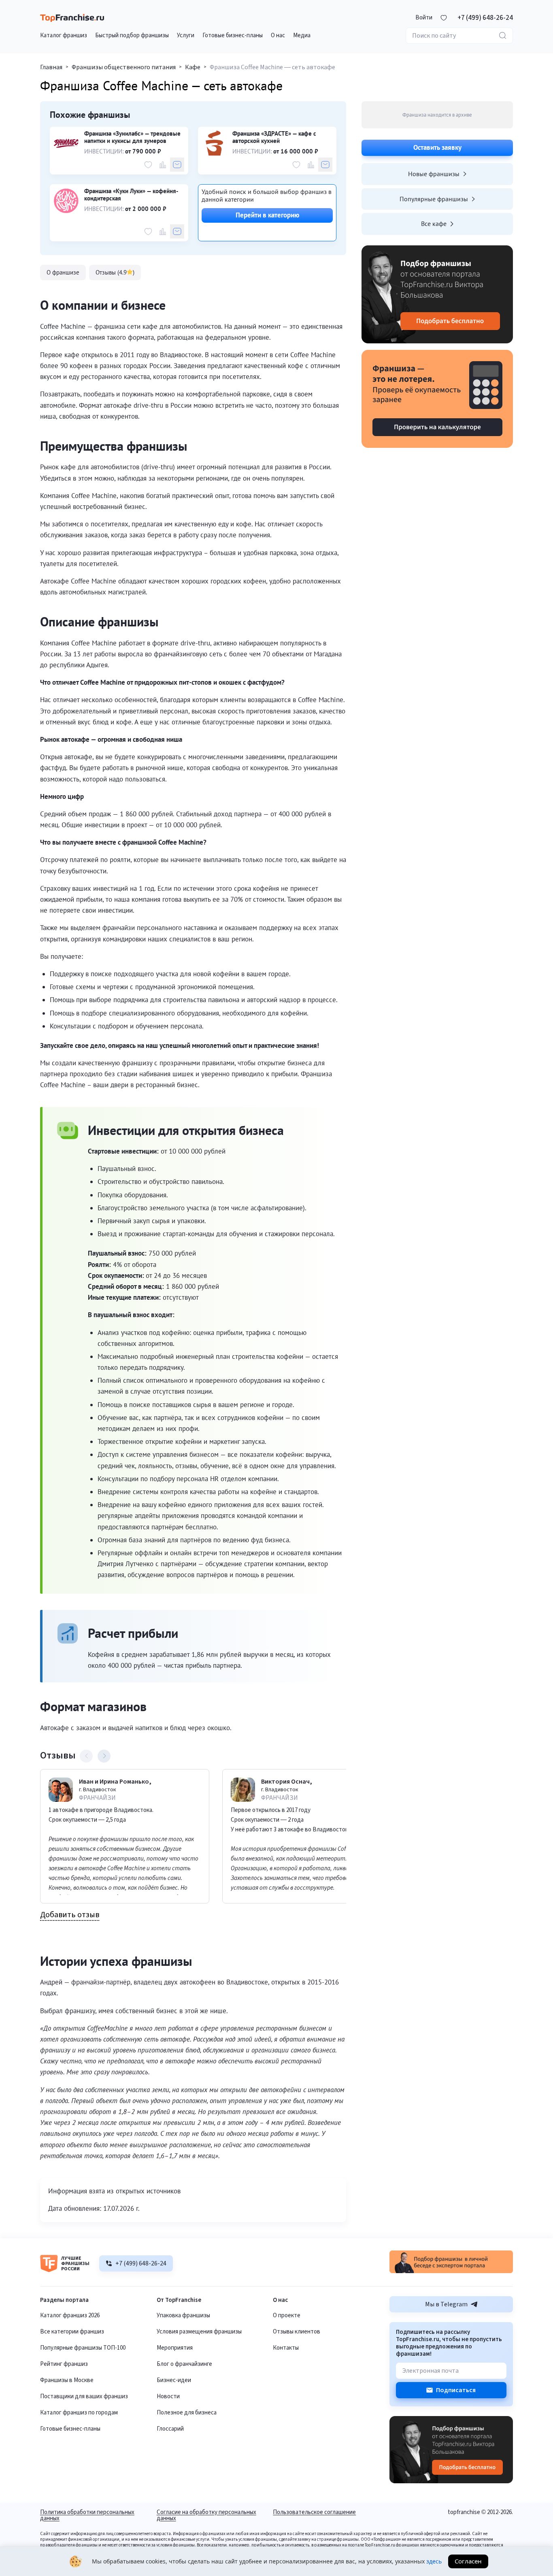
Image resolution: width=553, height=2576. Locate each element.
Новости (168, 2396)
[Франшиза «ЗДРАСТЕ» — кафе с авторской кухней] (214, 143)
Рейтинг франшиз (64, 2364)
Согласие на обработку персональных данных (206, 2515)
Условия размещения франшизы (199, 2332)
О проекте (287, 2315)
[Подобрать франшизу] (437, 294)
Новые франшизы (434, 174)
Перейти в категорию (267, 215)
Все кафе (434, 224)
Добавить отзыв (70, 1915)
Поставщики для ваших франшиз (84, 2396)
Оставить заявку (437, 147)
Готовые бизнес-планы (70, 2429)
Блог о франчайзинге (184, 2364)
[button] (424, 18)
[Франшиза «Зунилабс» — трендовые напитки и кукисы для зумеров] (66, 143)
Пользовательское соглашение (314, 2513)
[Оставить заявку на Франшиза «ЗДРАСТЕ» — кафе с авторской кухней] (325, 165)
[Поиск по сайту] (503, 36)
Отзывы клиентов (297, 2332)
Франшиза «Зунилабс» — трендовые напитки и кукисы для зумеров (132, 137)
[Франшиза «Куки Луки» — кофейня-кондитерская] (66, 201)
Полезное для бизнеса (187, 2413)
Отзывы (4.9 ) (115, 272)
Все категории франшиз (72, 2332)
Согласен (468, 2561)
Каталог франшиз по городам (79, 2413)
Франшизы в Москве (67, 2380)
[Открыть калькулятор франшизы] (437, 399)
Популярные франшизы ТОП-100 (83, 2348)
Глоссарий (170, 2429)
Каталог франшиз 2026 (70, 2315)
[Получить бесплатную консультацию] (451, 2271)
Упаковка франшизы (183, 2315)
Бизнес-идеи (174, 2380)
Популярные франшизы (434, 199)
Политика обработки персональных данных (87, 2515)
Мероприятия (175, 2348)
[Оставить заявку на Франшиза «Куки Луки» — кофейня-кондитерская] (177, 231)
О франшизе (63, 272)
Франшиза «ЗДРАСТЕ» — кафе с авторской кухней (274, 137)
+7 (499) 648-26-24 (485, 18)
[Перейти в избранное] (444, 18)
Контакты (286, 2348)
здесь (434, 2561)
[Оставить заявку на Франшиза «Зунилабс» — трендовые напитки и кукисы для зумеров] (177, 165)
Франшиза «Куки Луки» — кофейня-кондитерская (131, 195)
